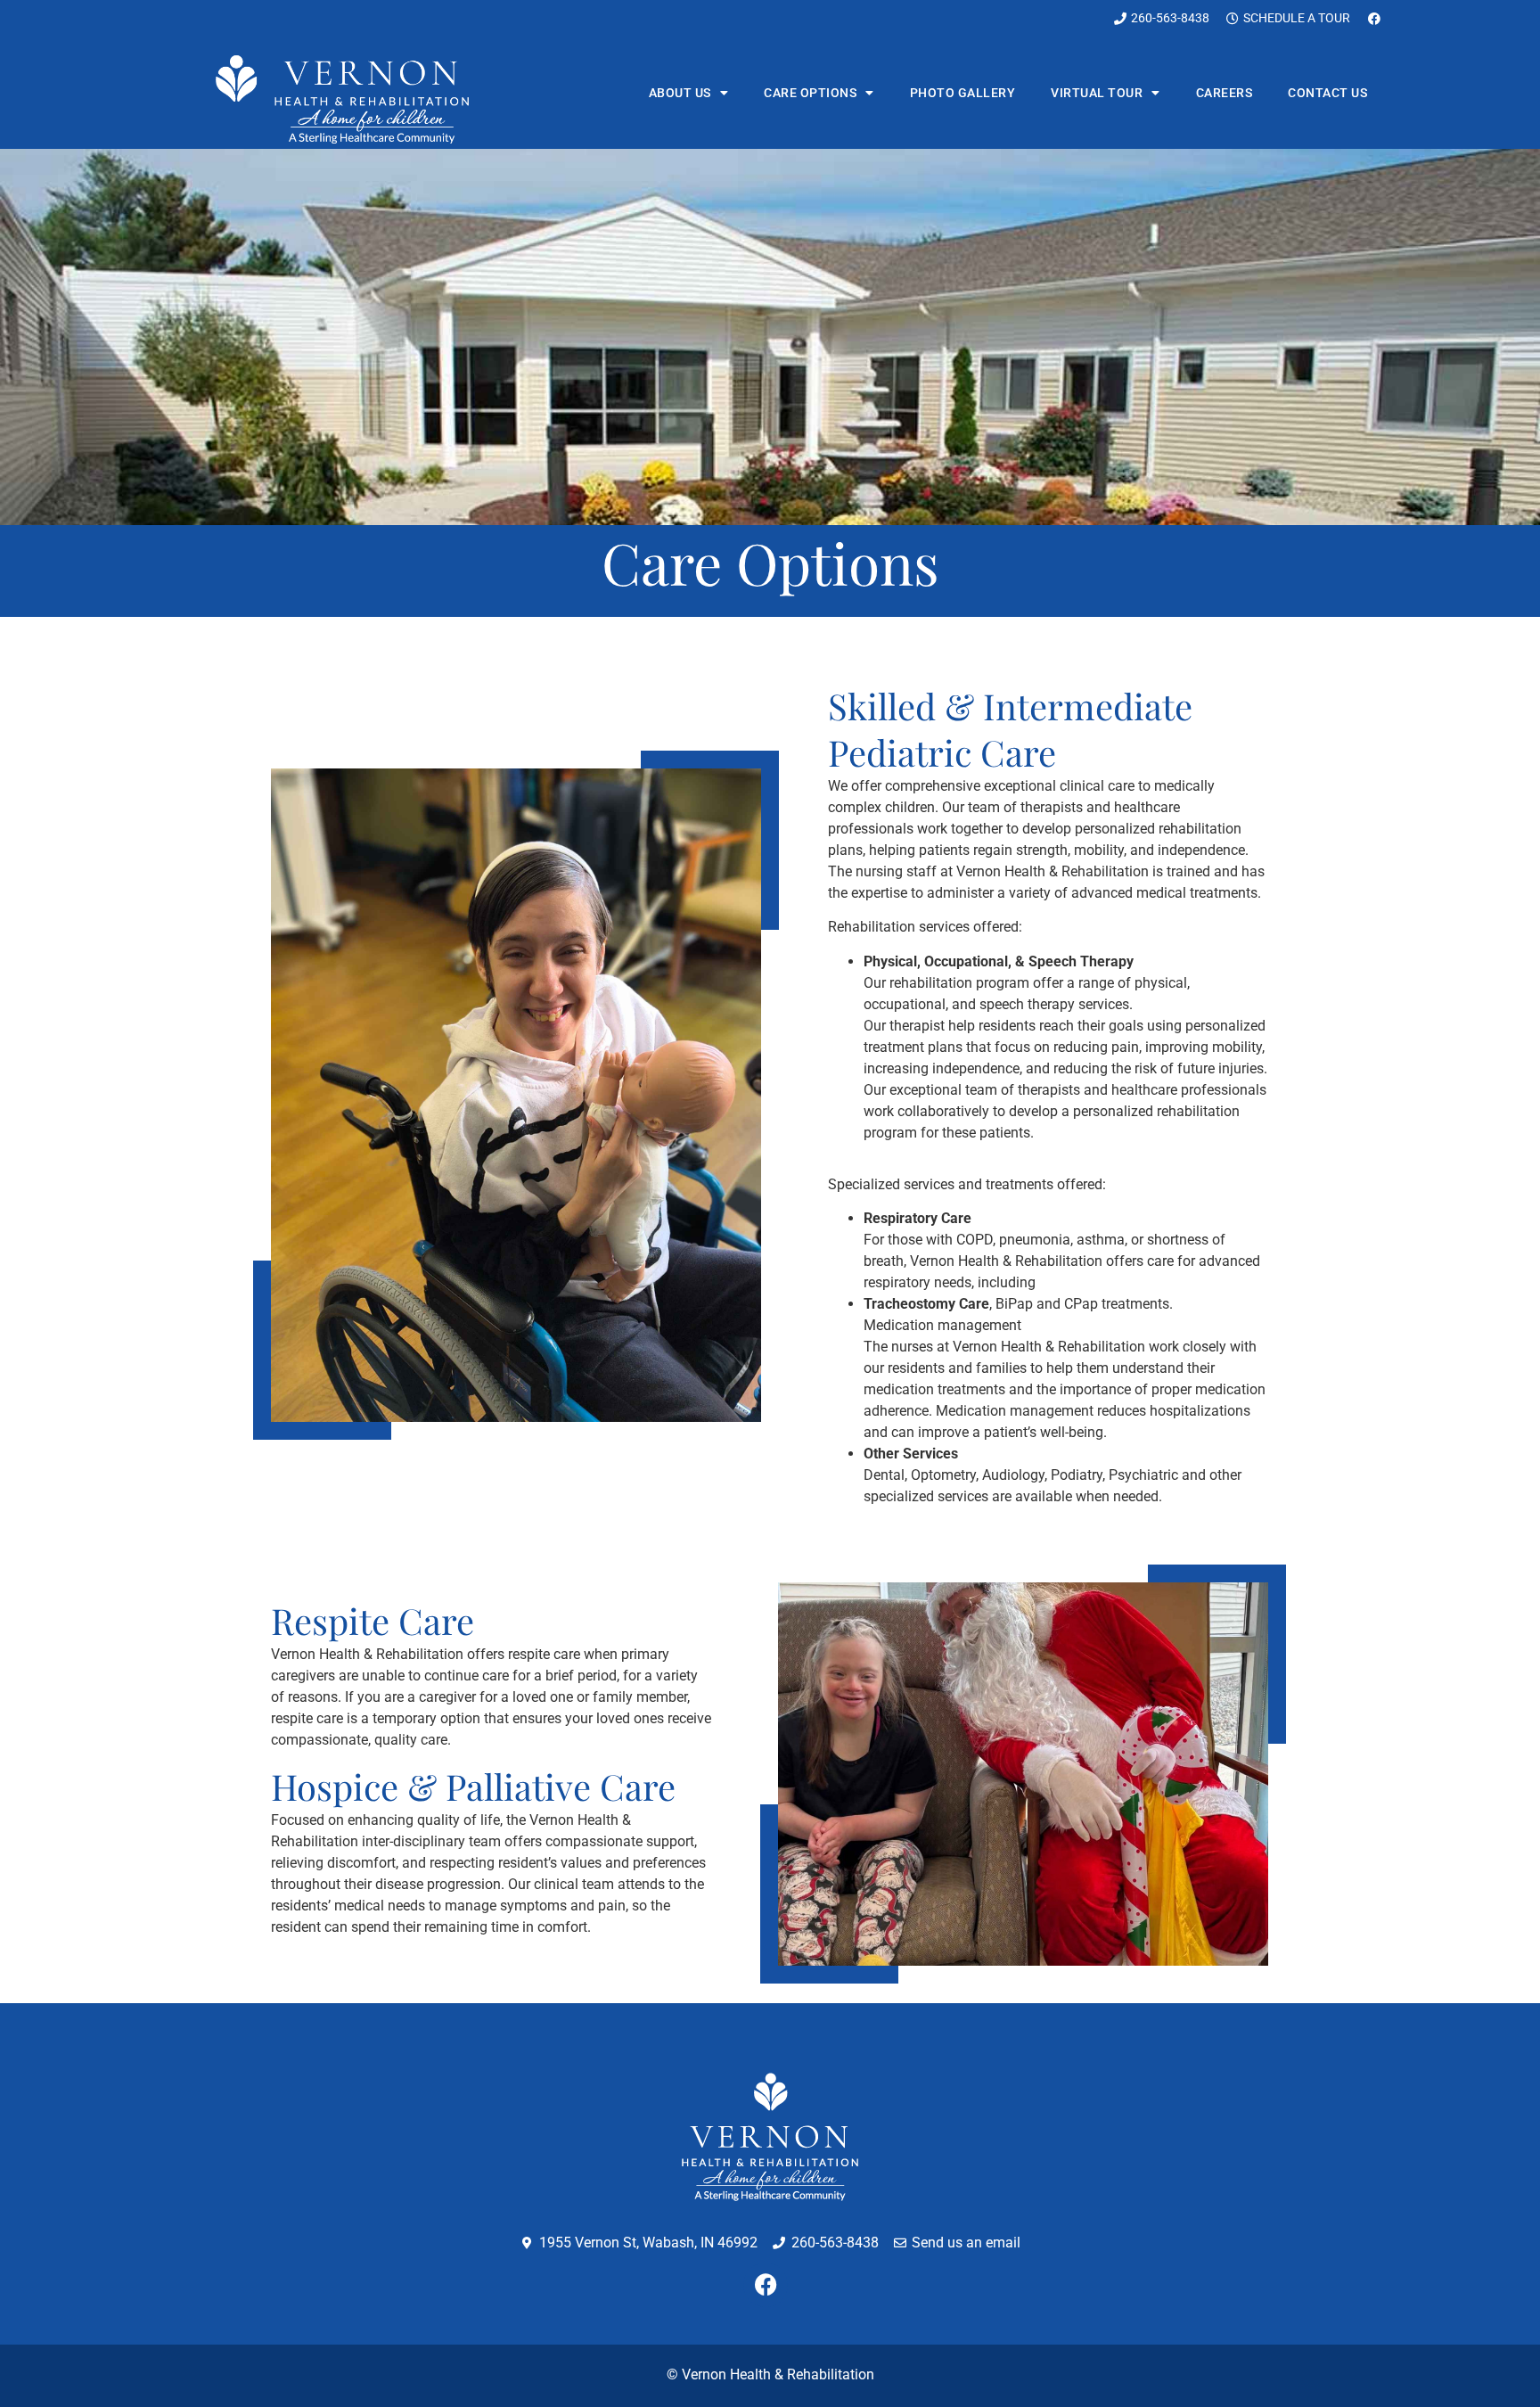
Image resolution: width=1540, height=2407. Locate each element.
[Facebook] (766, 2285)
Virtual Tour (1097, 93)
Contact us (1327, 93)
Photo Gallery (963, 93)
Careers (1225, 93)
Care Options (810, 93)
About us (680, 93)
